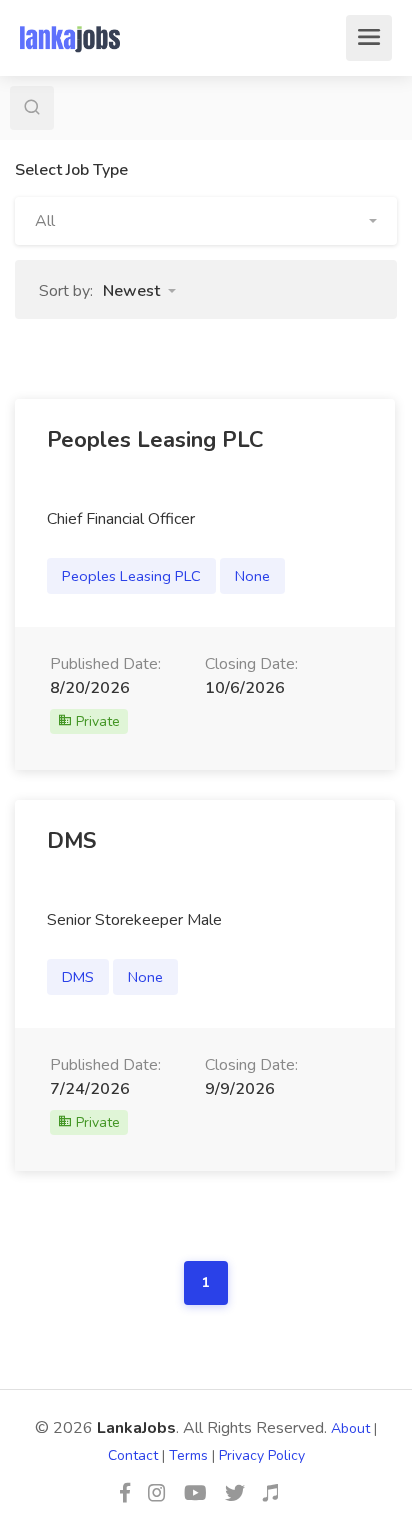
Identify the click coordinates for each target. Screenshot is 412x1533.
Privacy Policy (262, 1455)
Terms (188, 1455)
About (350, 1428)
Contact (133, 1455)
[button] (206, 221)
